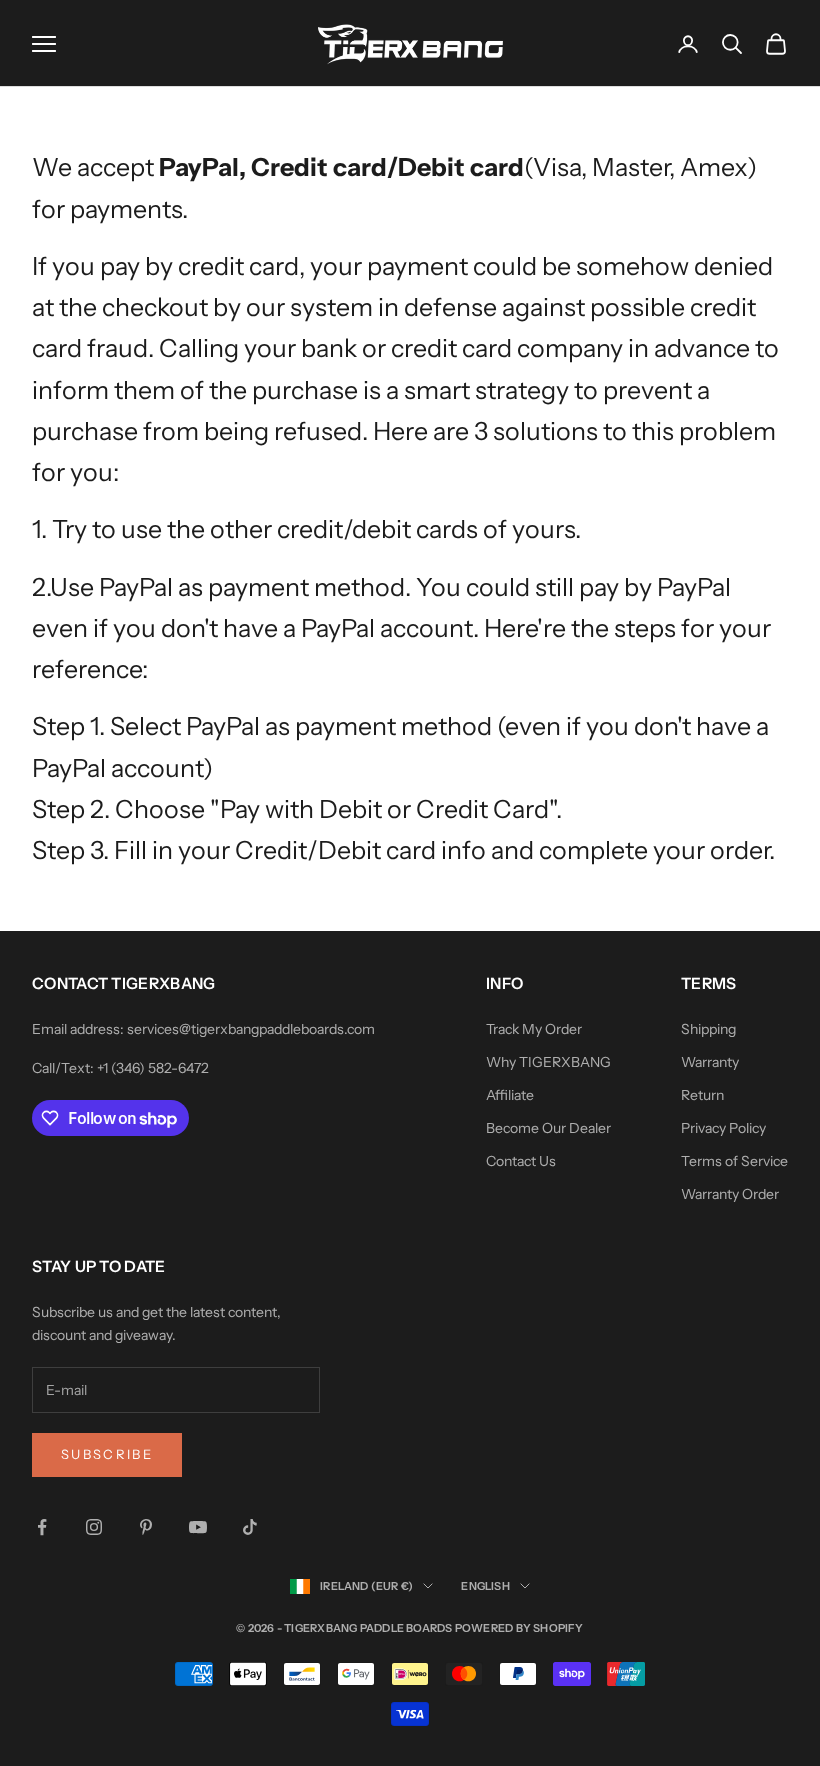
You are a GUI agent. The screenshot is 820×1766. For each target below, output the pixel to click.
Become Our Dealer (548, 1128)
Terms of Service (734, 1161)
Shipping (708, 1029)
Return (702, 1095)
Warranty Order (730, 1194)
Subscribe (107, 1454)
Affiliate (510, 1095)
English (485, 1586)
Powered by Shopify (519, 1628)
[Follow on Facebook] (42, 1527)
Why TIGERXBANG (548, 1062)
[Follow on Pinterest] (146, 1527)
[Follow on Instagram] (94, 1527)
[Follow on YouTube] (198, 1527)
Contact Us (521, 1161)
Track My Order (534, 1029)
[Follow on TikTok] (250, 1527)
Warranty (710, 1062)
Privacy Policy (723, 1128)
